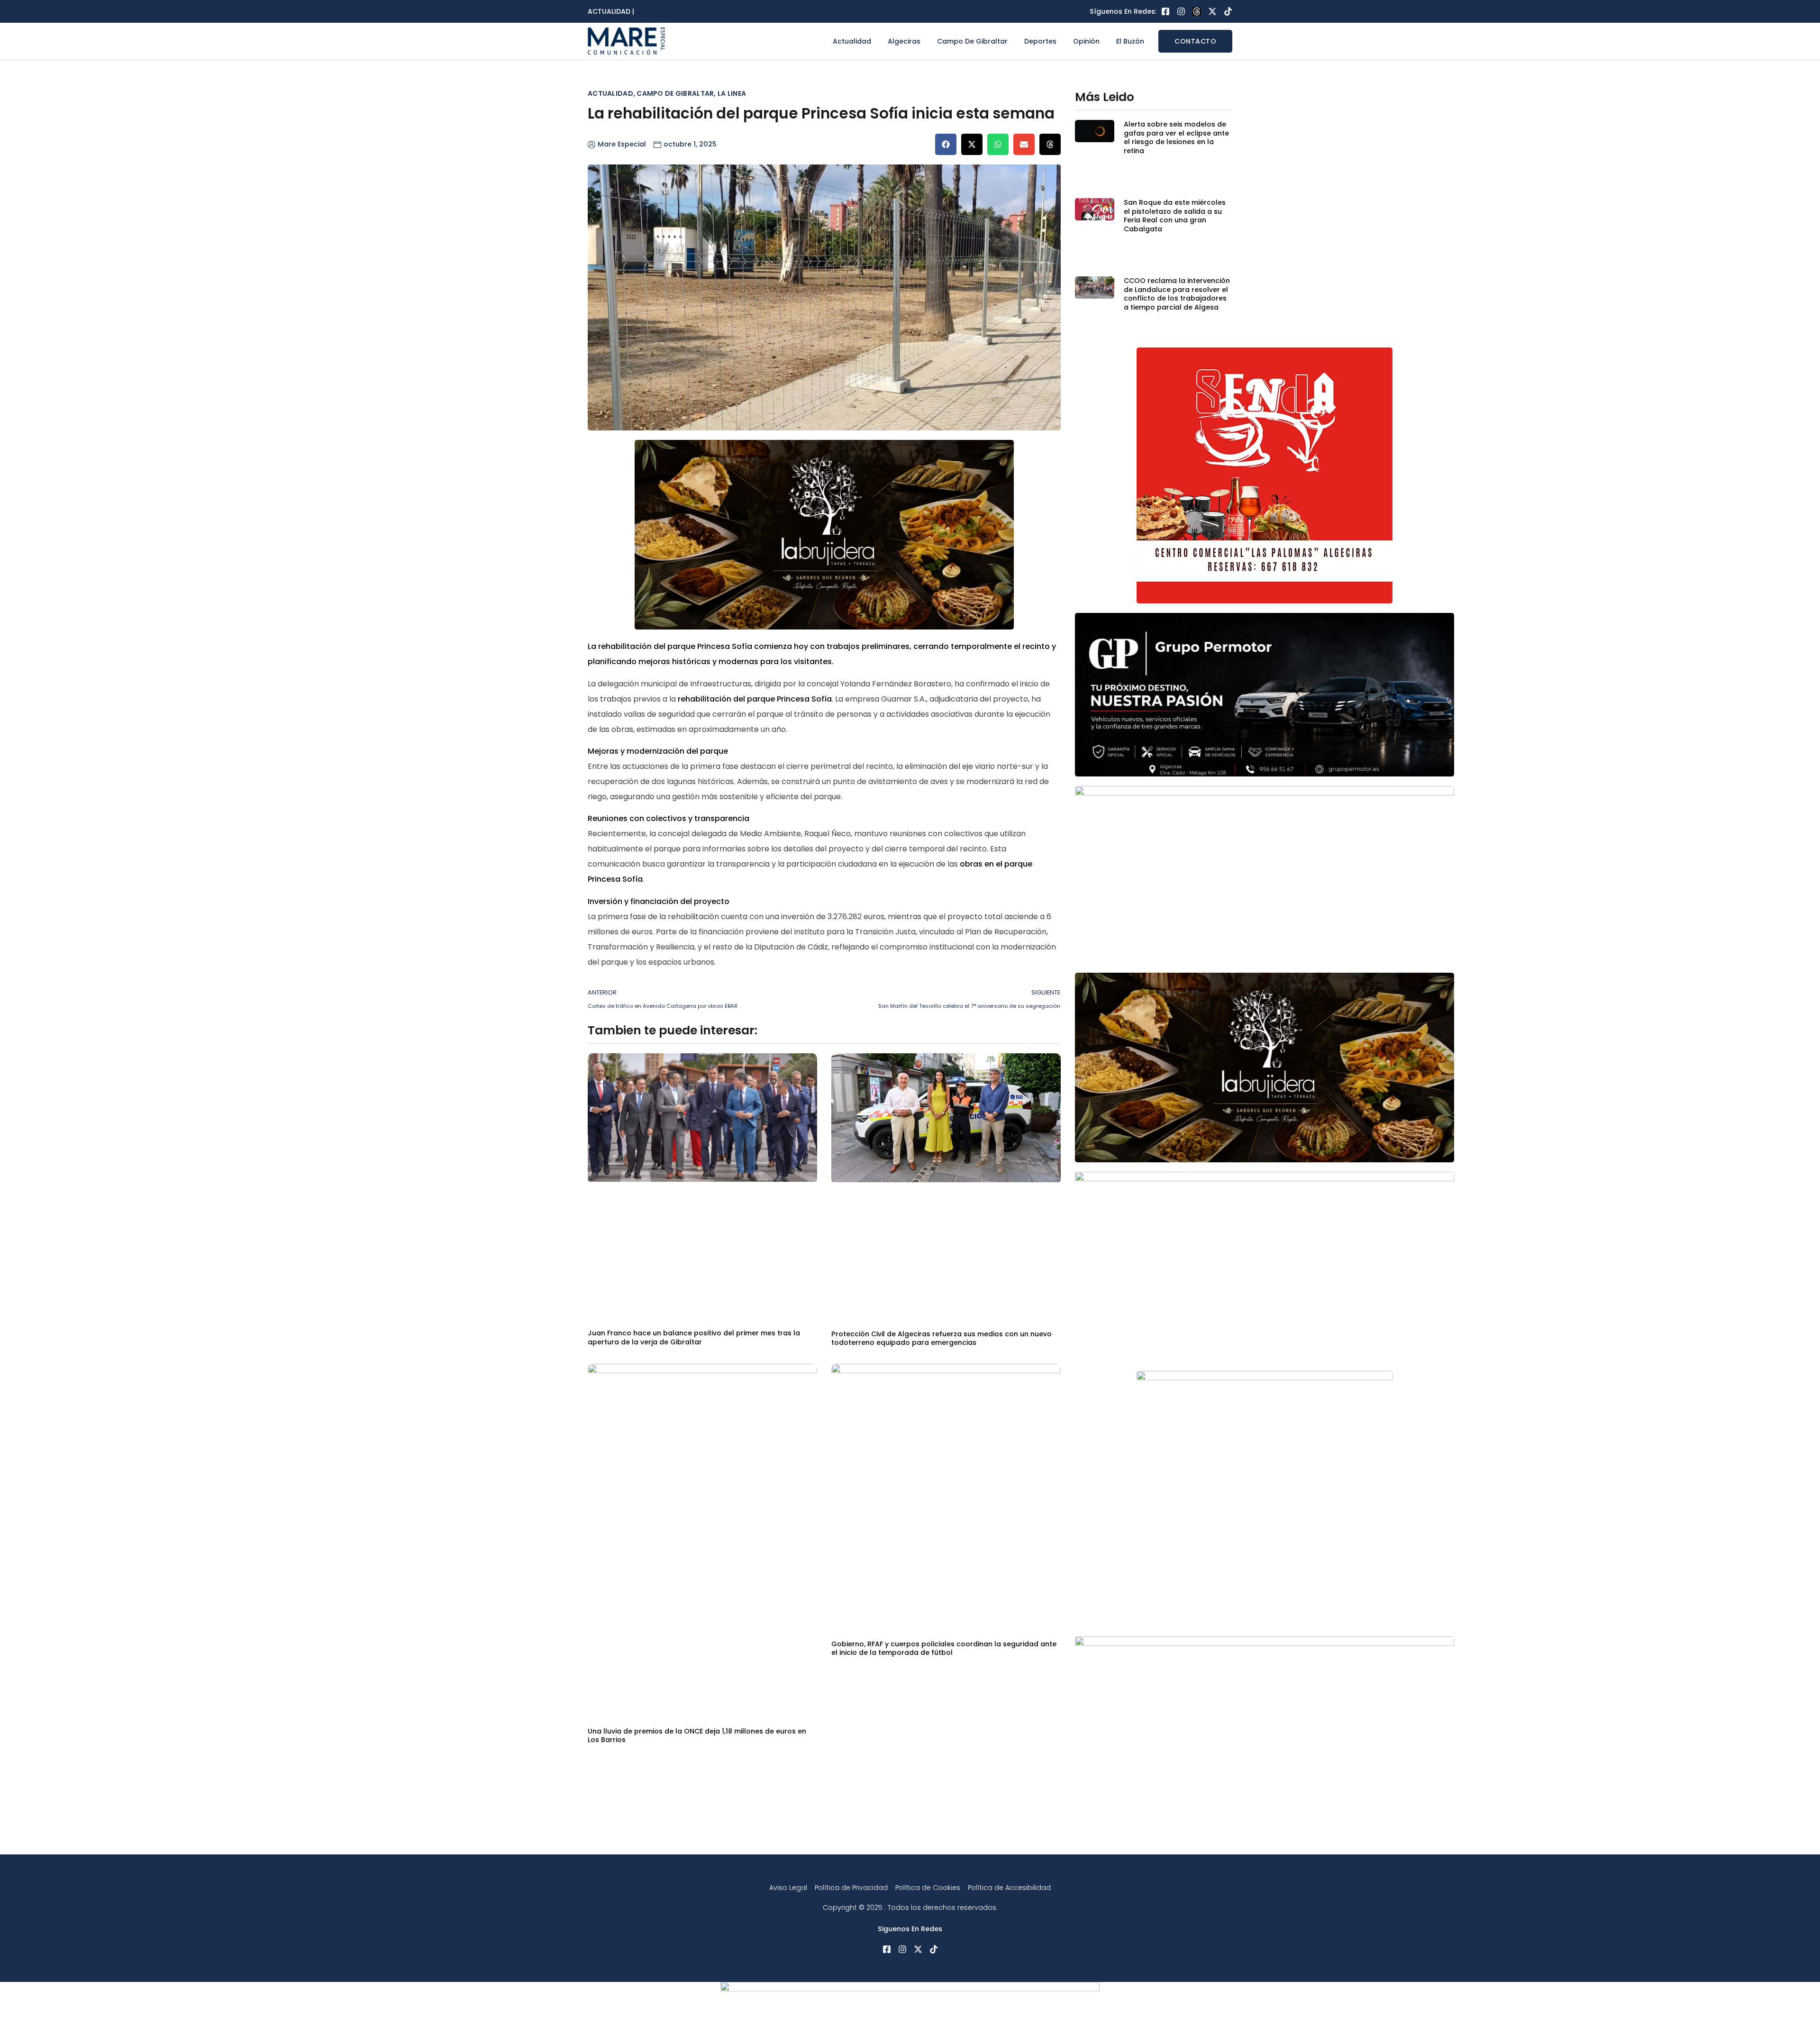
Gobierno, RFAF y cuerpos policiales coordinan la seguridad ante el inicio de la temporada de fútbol (944, 1648)
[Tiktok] (1228, 11)
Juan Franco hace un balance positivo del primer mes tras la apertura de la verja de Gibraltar (694, 1337)
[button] (946, 144)
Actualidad (852, 41)
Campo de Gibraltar (972, 41)
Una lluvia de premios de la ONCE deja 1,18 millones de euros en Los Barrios (697, 1735)
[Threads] (1197, 11)
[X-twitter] (1212, 11)
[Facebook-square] (1165, 11)
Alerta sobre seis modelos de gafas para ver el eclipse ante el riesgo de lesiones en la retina (1176, 137)
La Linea (732, 93)
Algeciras (904, 41)
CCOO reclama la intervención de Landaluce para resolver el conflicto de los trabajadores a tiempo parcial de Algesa (1177, 294)
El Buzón (1130, 41)
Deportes (1040, 41)
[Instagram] (1181, 11)
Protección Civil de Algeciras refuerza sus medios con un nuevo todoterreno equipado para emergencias (942, 1338)
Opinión (1086, 41)
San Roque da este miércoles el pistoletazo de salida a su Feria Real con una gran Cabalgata (1175, 215)
